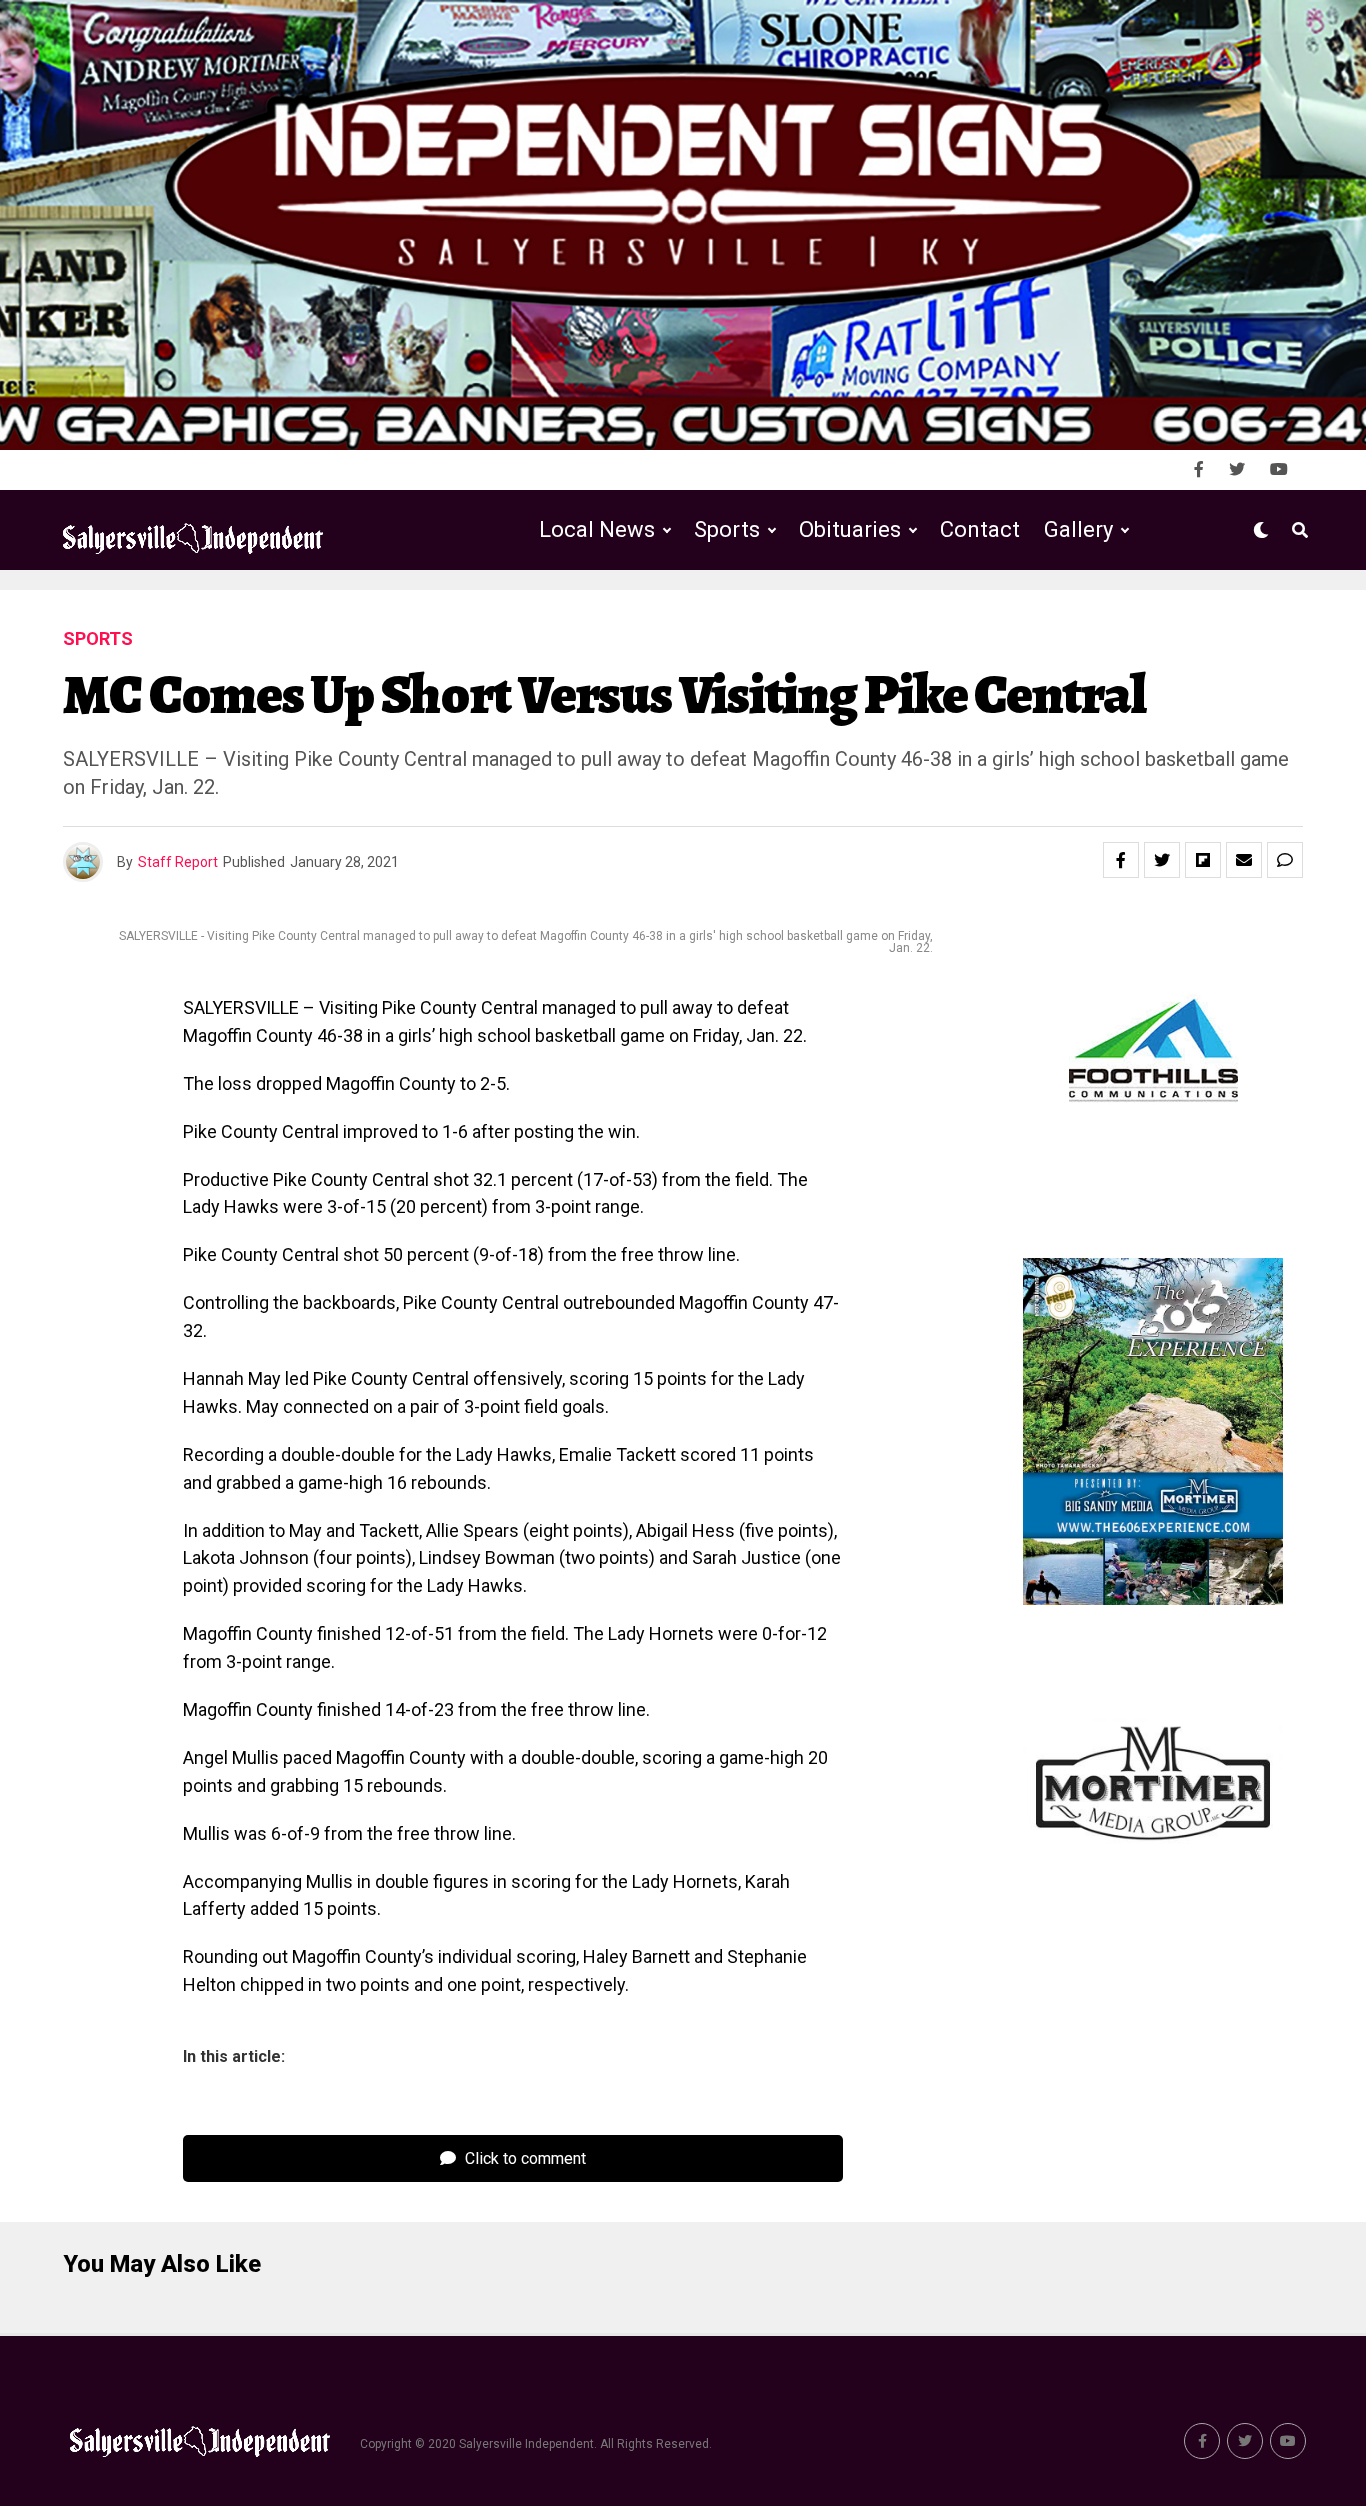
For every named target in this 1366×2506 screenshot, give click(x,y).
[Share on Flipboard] (1203, 860)
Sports (727, 529)
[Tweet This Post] (1162, 860)
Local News (597, 529)
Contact (980, 529)
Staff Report (178, 862)
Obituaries (850, 529)
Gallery (1078, 529)
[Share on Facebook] (1121, 860)
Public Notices (830, 612)
